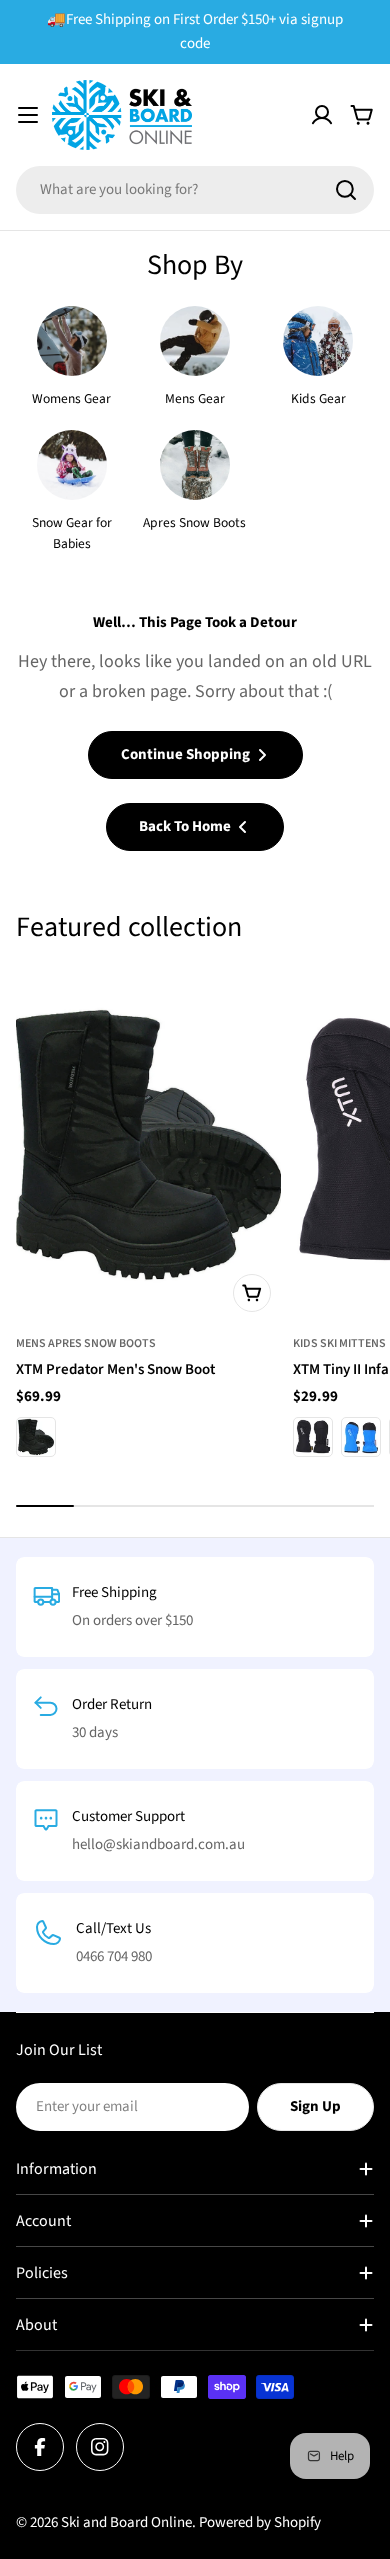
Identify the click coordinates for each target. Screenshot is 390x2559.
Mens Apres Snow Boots (86, 1343)
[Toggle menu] (28, 115)
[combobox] (195, 190)
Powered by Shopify (260, 2522)
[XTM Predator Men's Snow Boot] (148, 1145)
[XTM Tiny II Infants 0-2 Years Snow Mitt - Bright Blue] (361, 1437)
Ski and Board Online (126, 2522)
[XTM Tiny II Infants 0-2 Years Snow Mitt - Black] (313, 1437)
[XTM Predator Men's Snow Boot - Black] (36, 1437)
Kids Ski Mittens (339, 1343)
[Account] (322, 115)
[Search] (346, 190)
